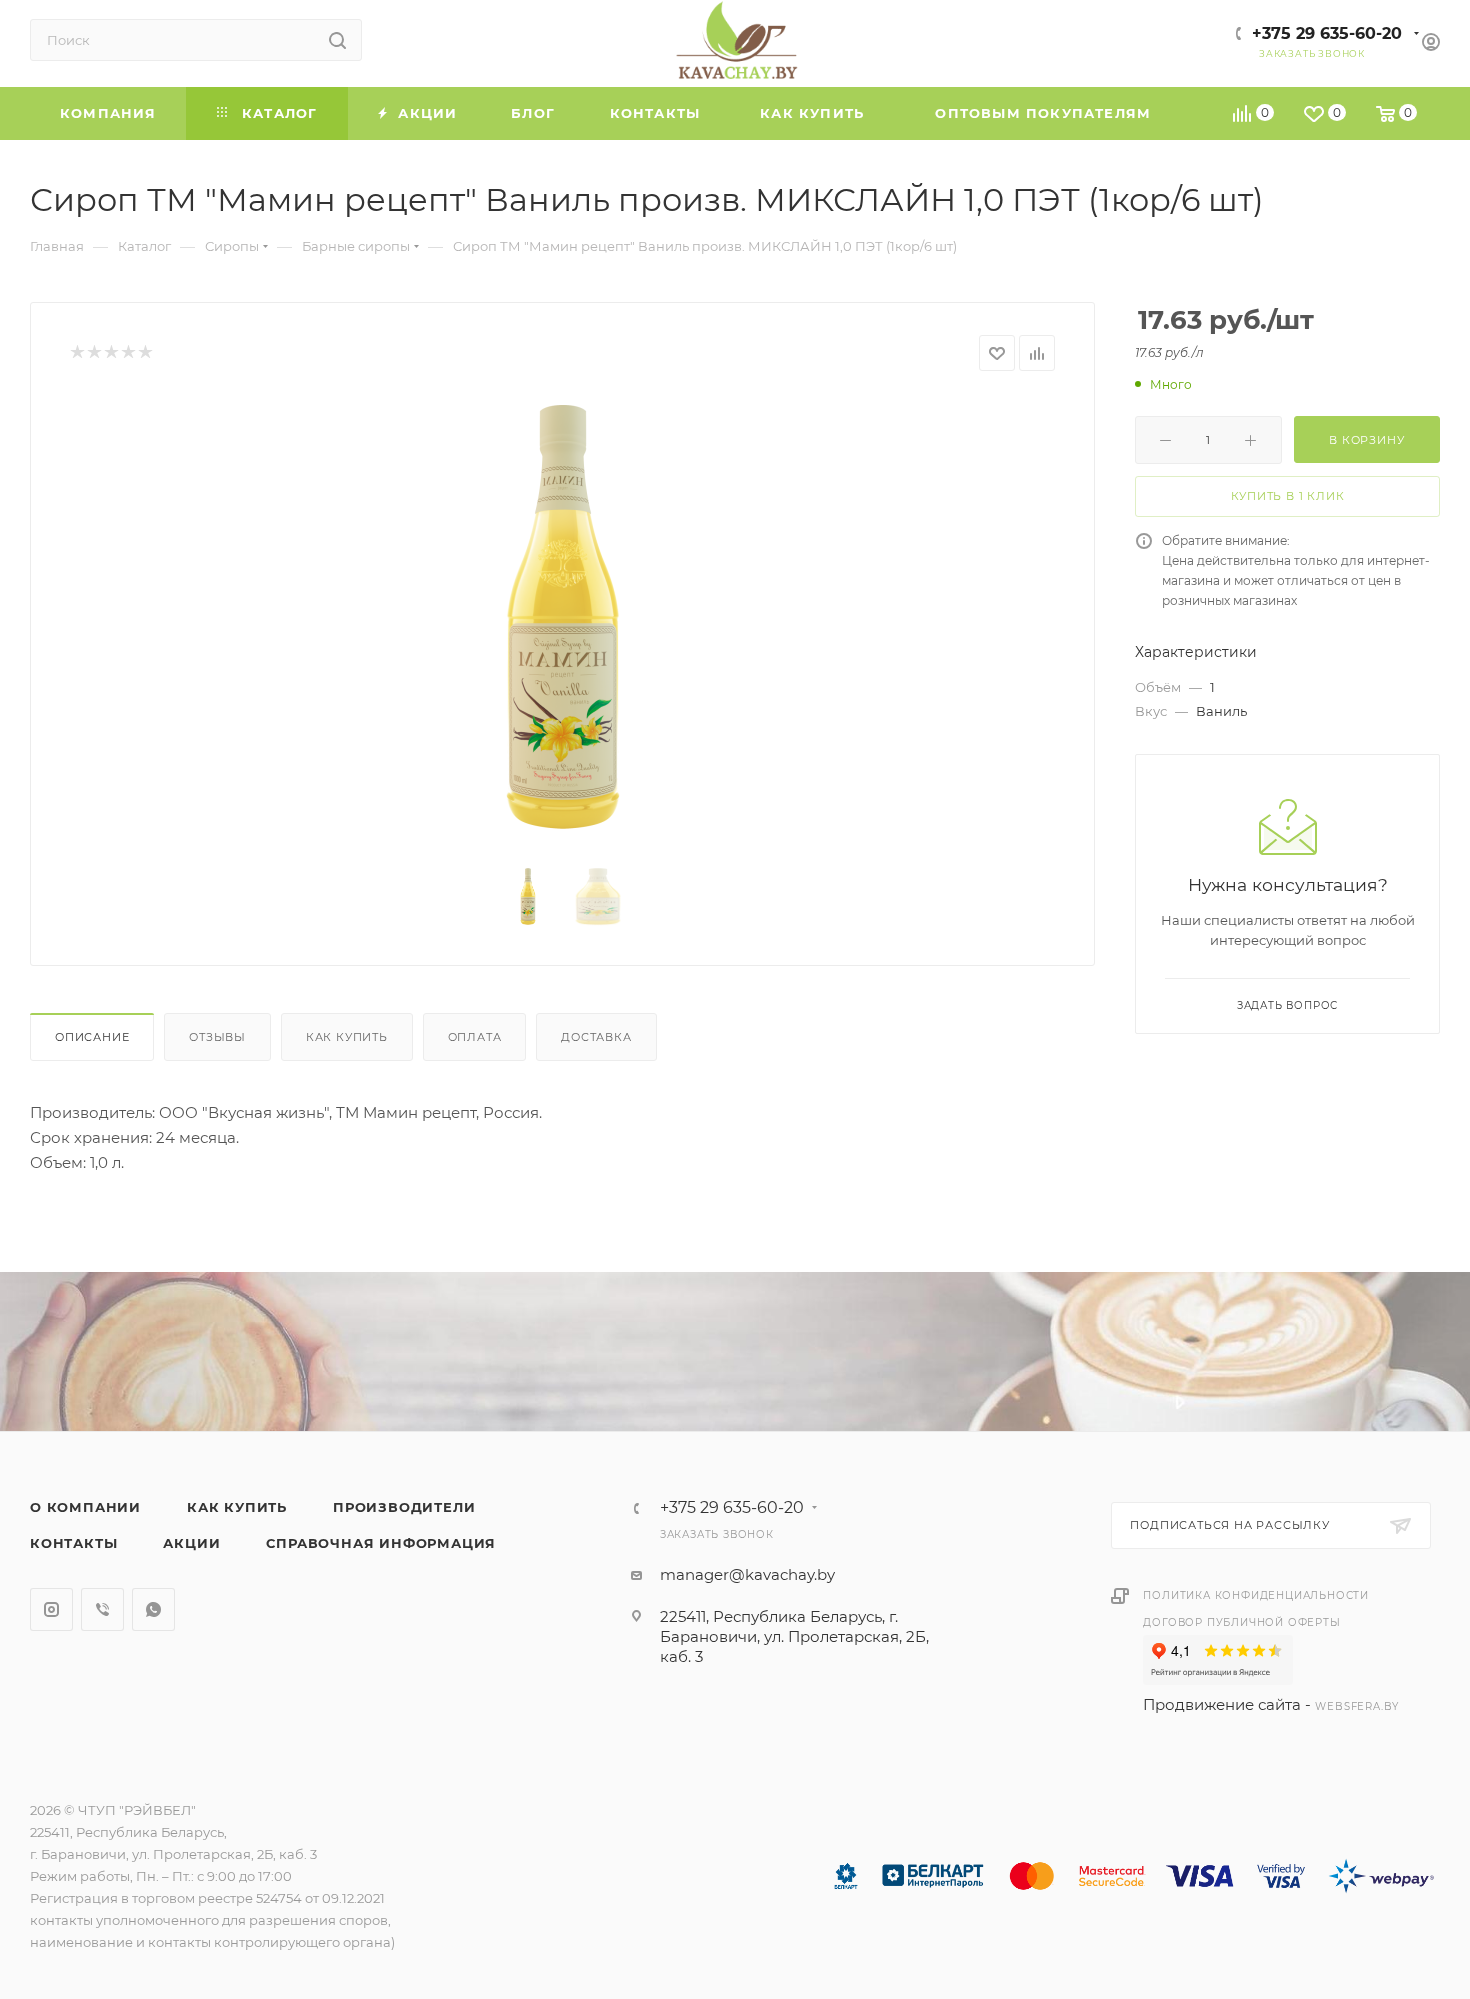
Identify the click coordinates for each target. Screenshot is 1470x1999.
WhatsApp (153, 1609)
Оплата (475, 1037)
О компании (85, 1507)
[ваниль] (563, 621)
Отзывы (217, 1037)
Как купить (347, 1037)
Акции (191, 1543)
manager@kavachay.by (747, 1574)
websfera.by (1357, 1706)
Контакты (73, 1543)
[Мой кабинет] (1431, 44)
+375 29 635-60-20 (1327, 33)
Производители (404, 1507)
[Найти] (337, 40)
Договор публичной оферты (1241, 1622)
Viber (102, 1609)
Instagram (51, 1609)
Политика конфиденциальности (1256, 1595)
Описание (92, 1037)
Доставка (596, 1037)
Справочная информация (381, 1543)
